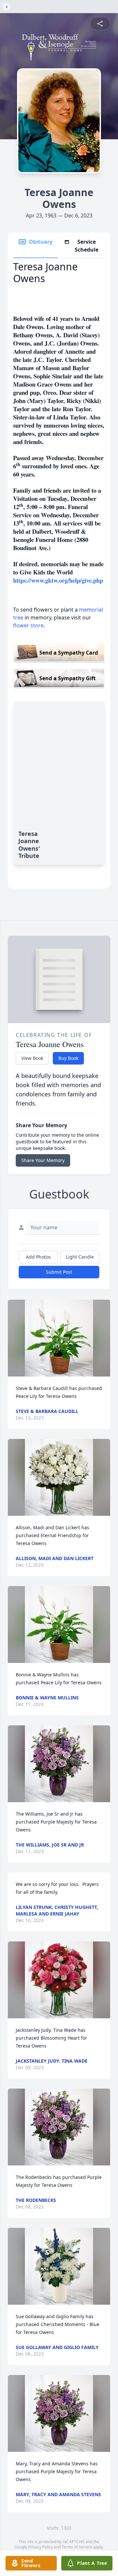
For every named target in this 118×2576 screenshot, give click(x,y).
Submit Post (59, 1272)
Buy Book (68, 1058)
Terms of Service (77, 2547)
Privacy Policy (40, 2547)
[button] (59, 1338)
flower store (28, 625)
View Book (32, 1058)
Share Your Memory (43, 1160)
